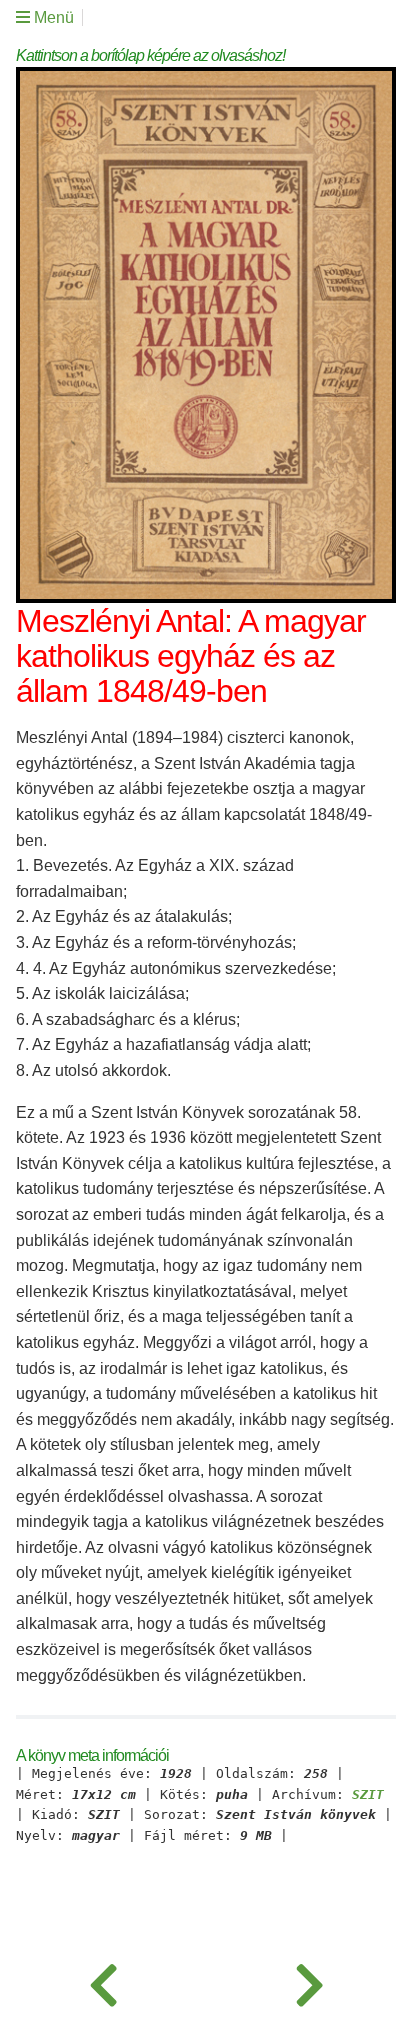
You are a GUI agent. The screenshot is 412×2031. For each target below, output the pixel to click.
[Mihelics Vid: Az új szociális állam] (309, 1981)
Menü (52, 17)
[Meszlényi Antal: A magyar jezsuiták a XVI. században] (103, 1981)
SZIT (368, 1795)
